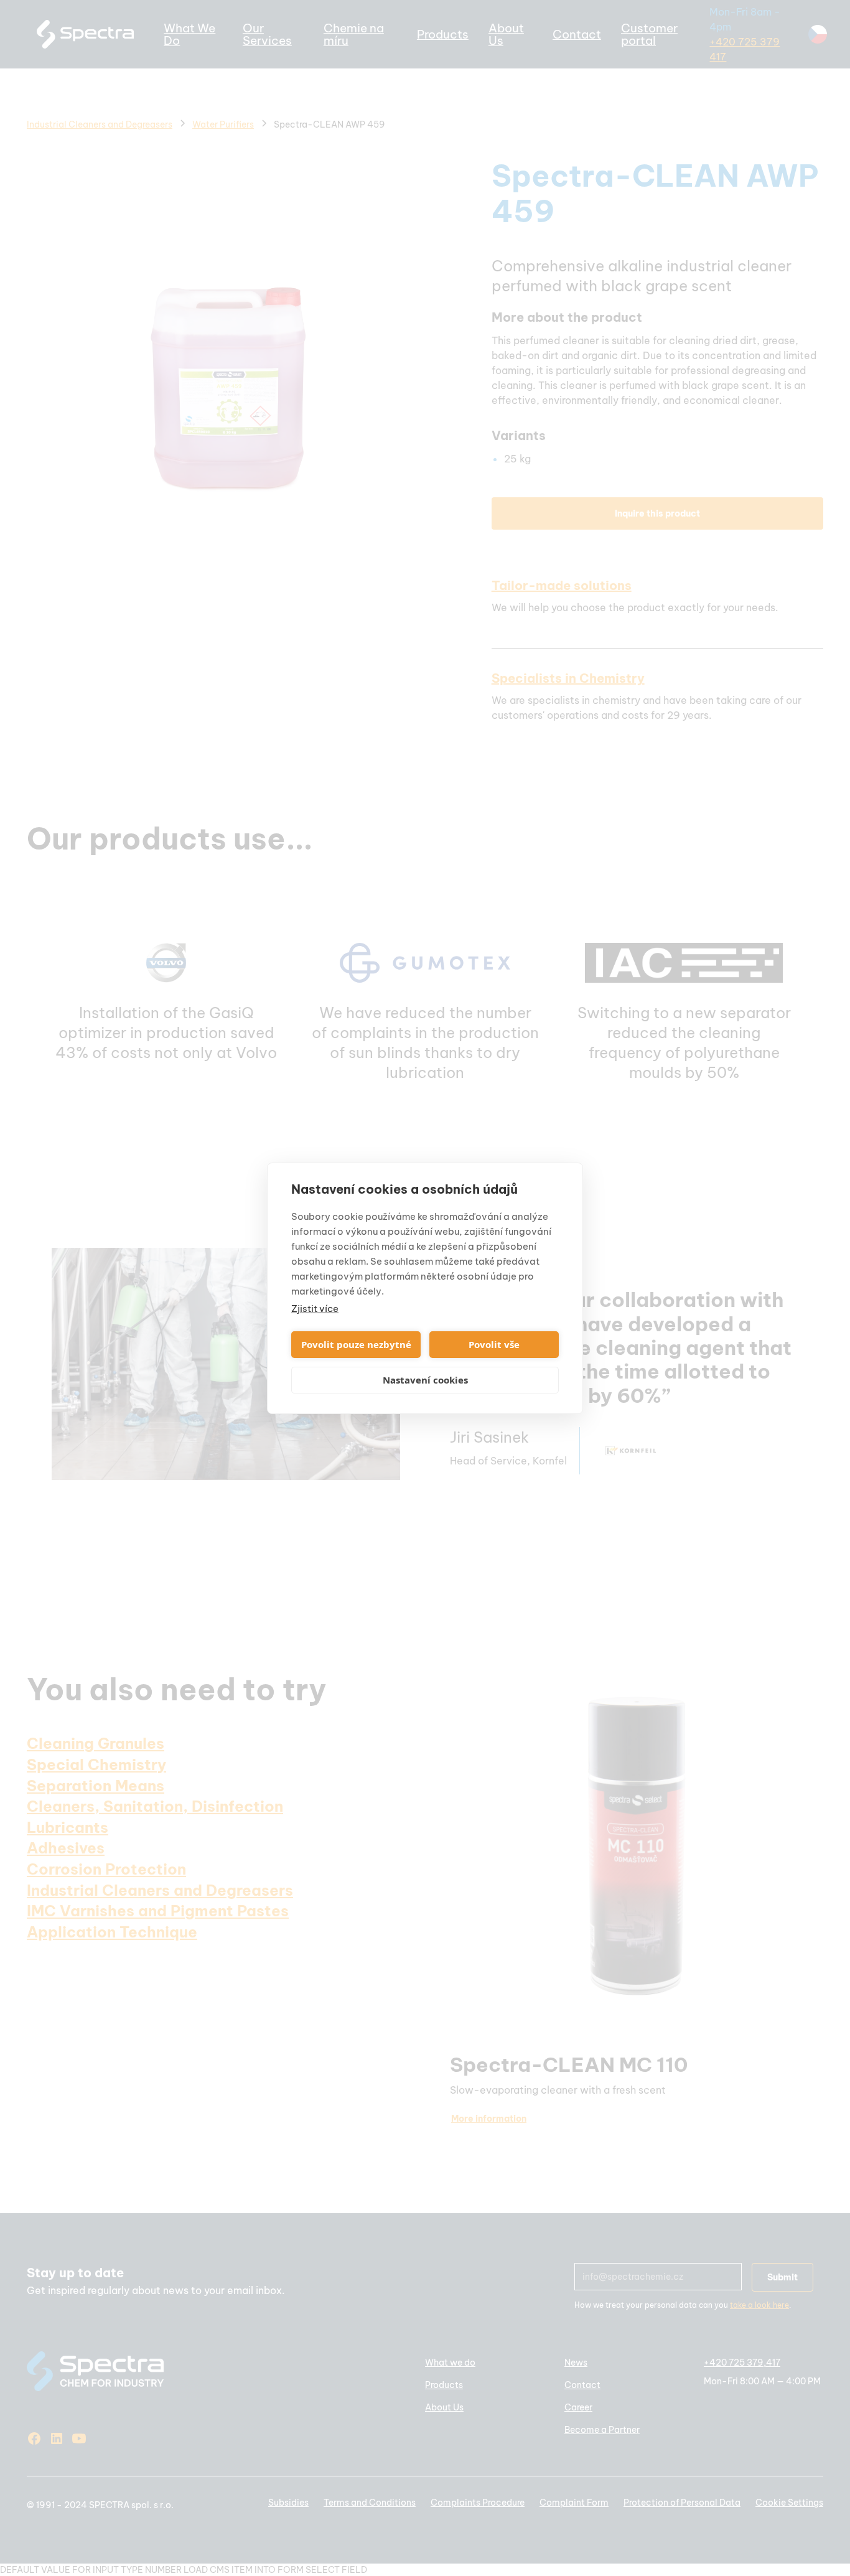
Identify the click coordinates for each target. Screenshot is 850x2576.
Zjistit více (315, 1309)
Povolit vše (494, 1344)
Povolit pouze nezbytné (356, 1344)
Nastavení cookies (425, 1380)
